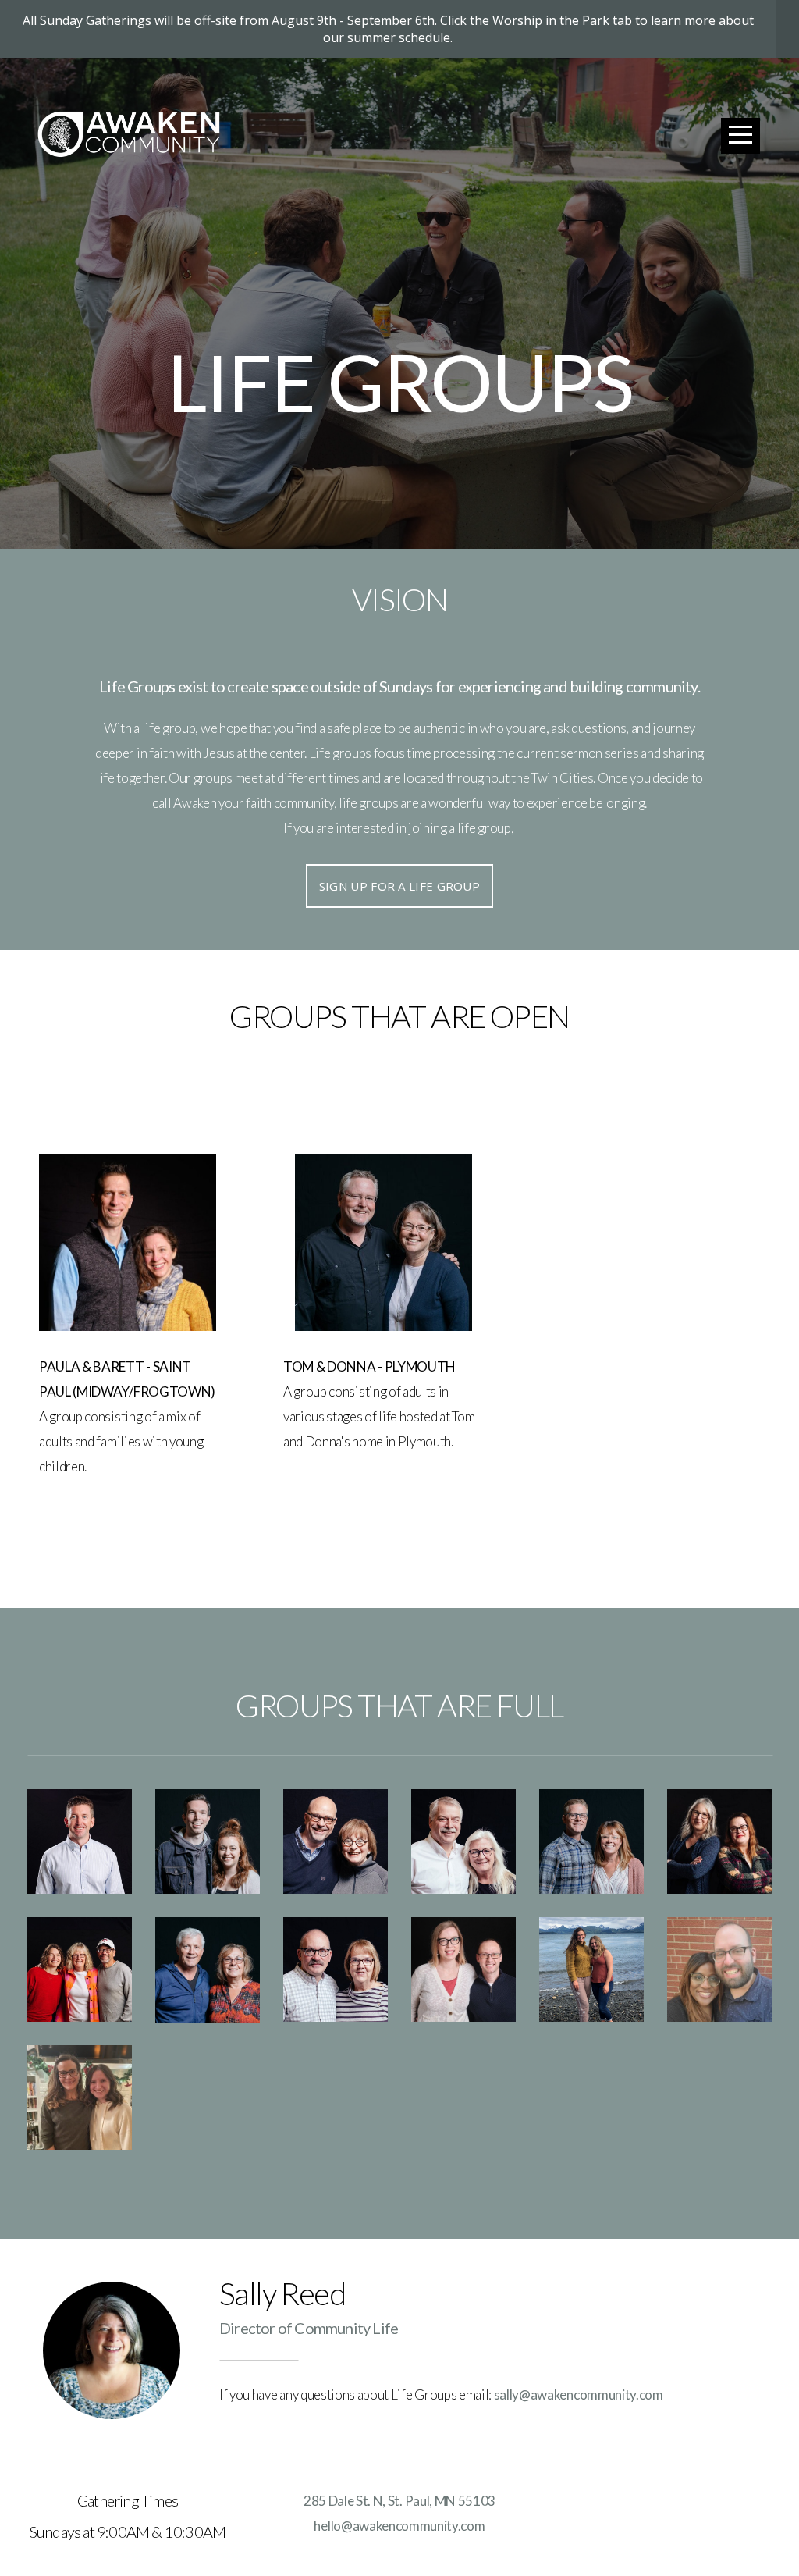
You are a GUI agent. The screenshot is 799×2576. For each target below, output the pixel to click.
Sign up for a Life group (399, 886)
